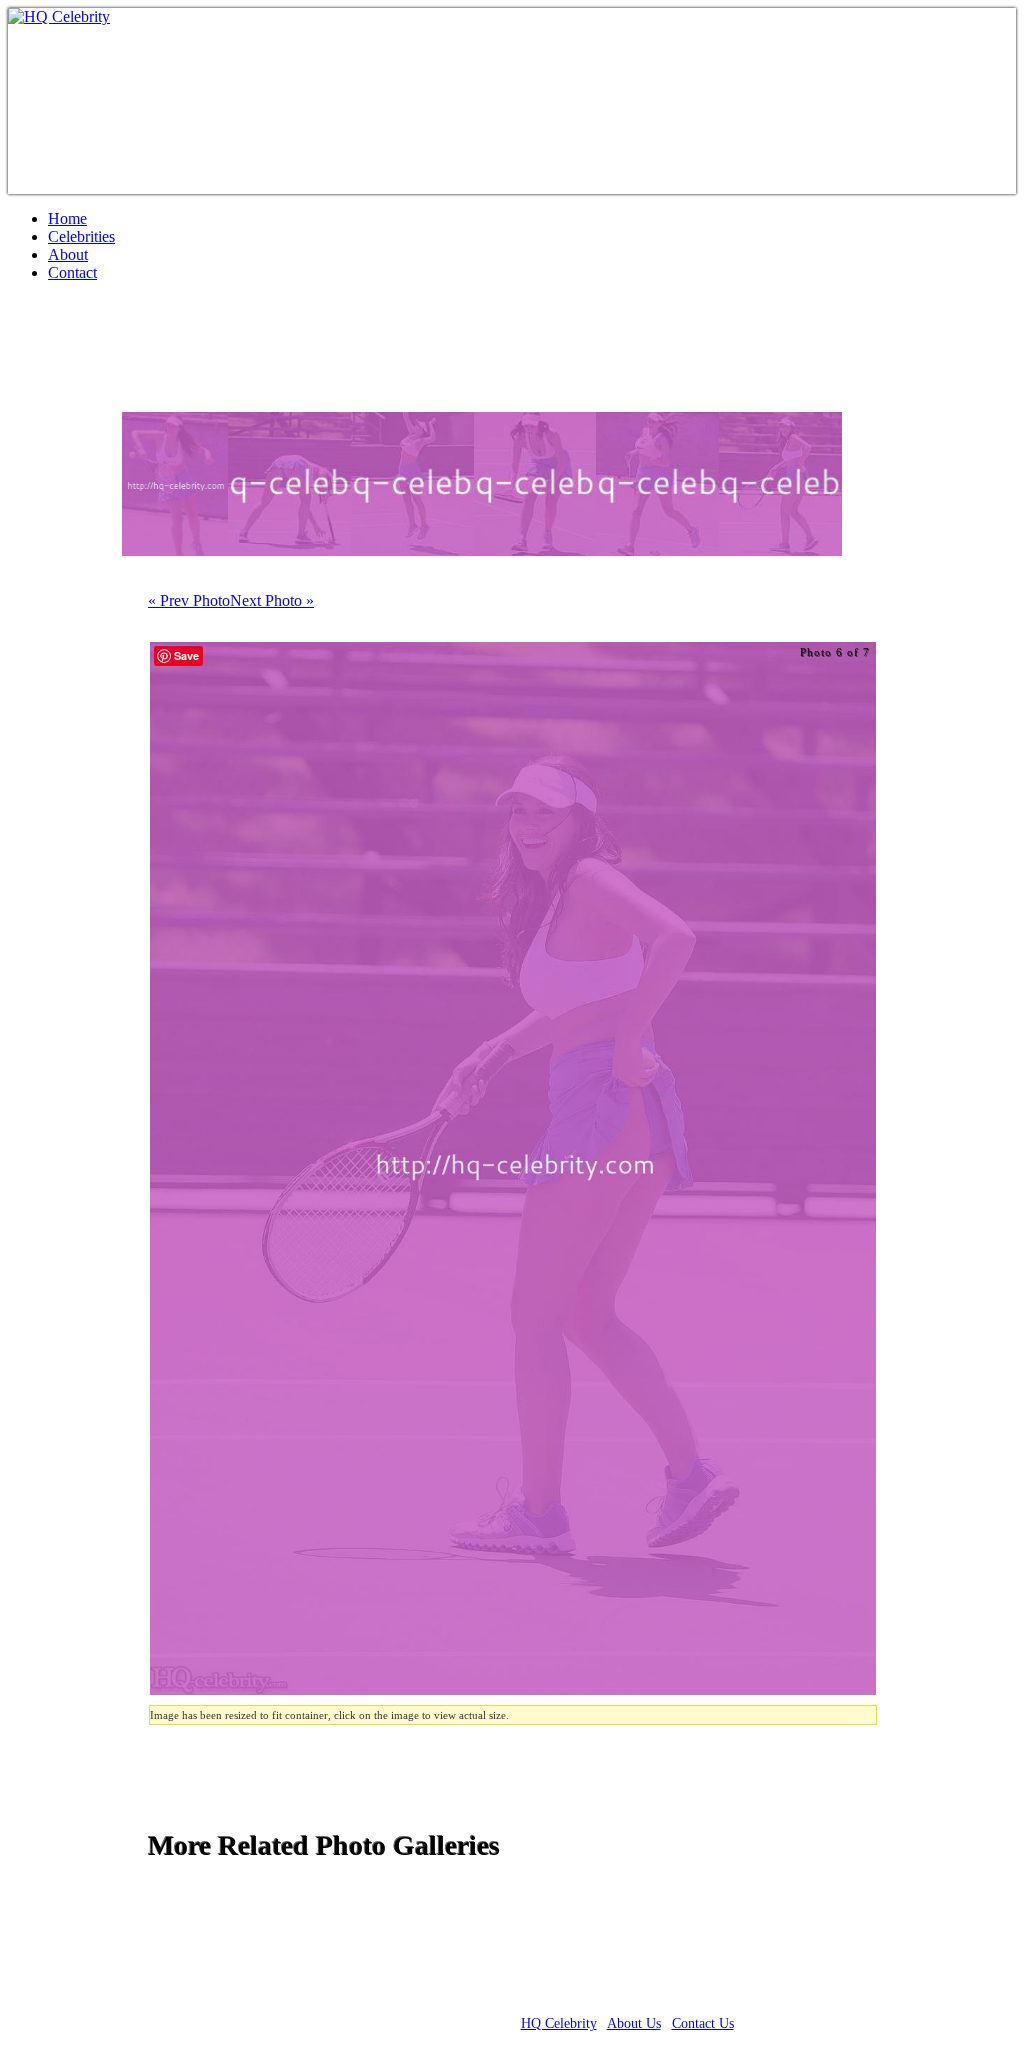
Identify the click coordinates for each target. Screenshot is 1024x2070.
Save (186, 655)
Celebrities (81, 236)
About (68, 254)
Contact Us (703, 2023)
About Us (634, 2023)
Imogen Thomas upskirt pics (202, 355)
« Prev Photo (189, 600)
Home (67, 218)
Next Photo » (272, 600)
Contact (72, 272)
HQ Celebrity (559, 2023)
